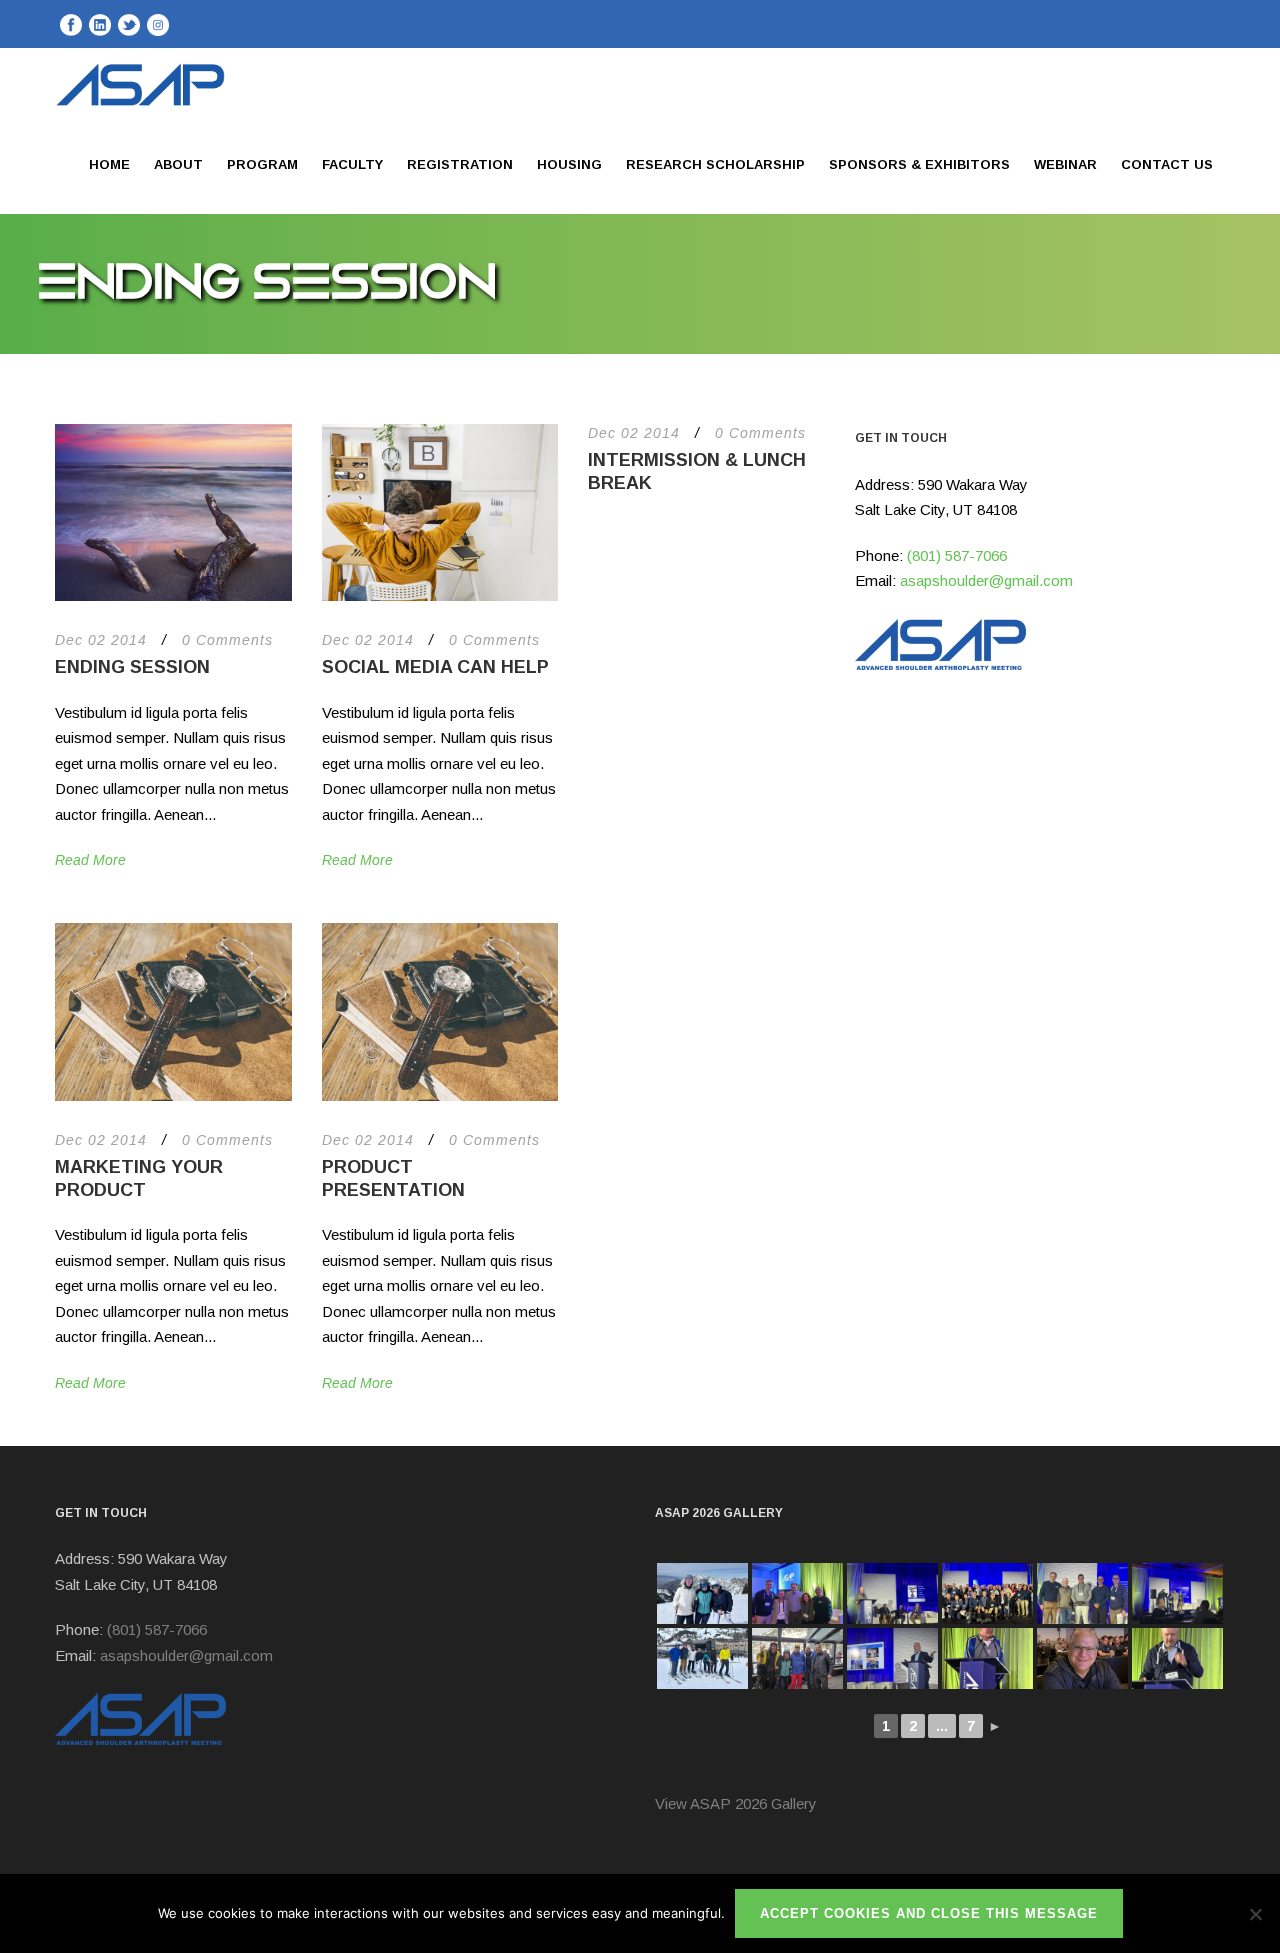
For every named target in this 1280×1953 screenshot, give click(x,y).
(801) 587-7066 (957, 555)
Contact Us (1167, 164)
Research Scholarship (715, 164)
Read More (90, 860)
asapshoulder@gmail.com (986, 580)
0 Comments (227, 640)
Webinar (1065, 164)
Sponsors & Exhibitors (919, 164)
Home (109, 164)
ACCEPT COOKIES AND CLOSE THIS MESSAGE (929, 1913)
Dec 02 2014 (101, 640)
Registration (460, 164)
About (178, 164)
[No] (1255, 1914)
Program (262, 164)
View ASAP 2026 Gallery (736, 1803)
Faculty (352, 164)
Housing (569, 164)
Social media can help (435, 667)
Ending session (132, 667)
